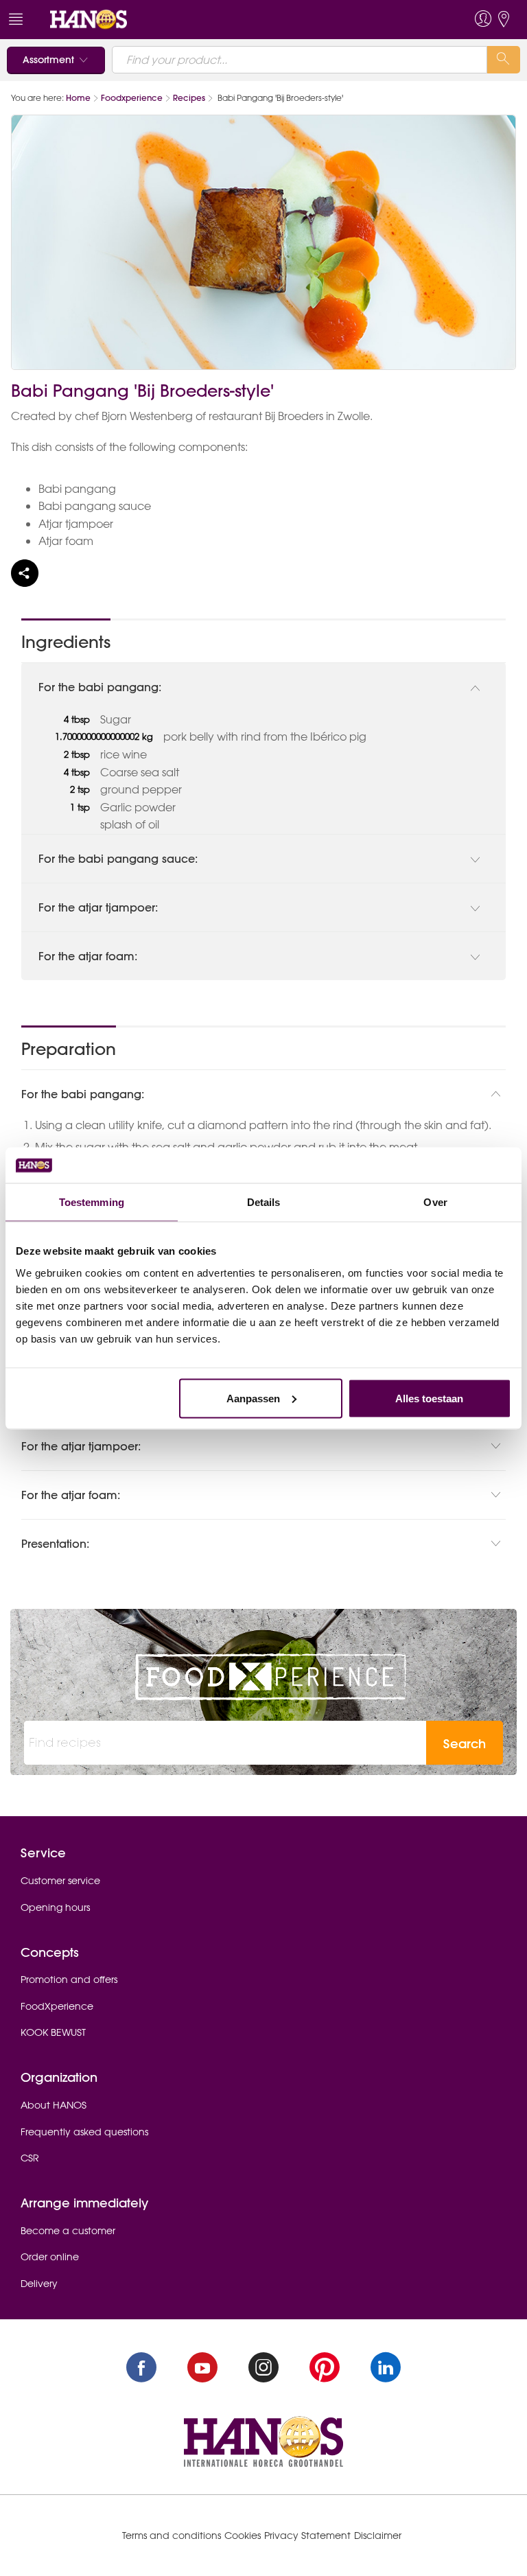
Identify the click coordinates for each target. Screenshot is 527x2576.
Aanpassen (253, 1398)
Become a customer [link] (68, 2231)
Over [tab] (435, 1202)
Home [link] (78, 98)
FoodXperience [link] (57, 2006)
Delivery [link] (39, 2284)
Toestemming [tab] (92, 1202)
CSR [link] (30, 2158)
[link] (89, 19)
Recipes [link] (189, 98)
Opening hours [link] (55, 1907)
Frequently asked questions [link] (84, 2132)
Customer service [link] (60, 1881)
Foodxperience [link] (132, 98)
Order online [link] (50, 2257)
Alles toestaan (429, 1398)
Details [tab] (264, 1202)
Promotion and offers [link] (69, 1980)
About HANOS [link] (54, 2105)
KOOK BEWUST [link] (53, 2032)
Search (465, 1744)
